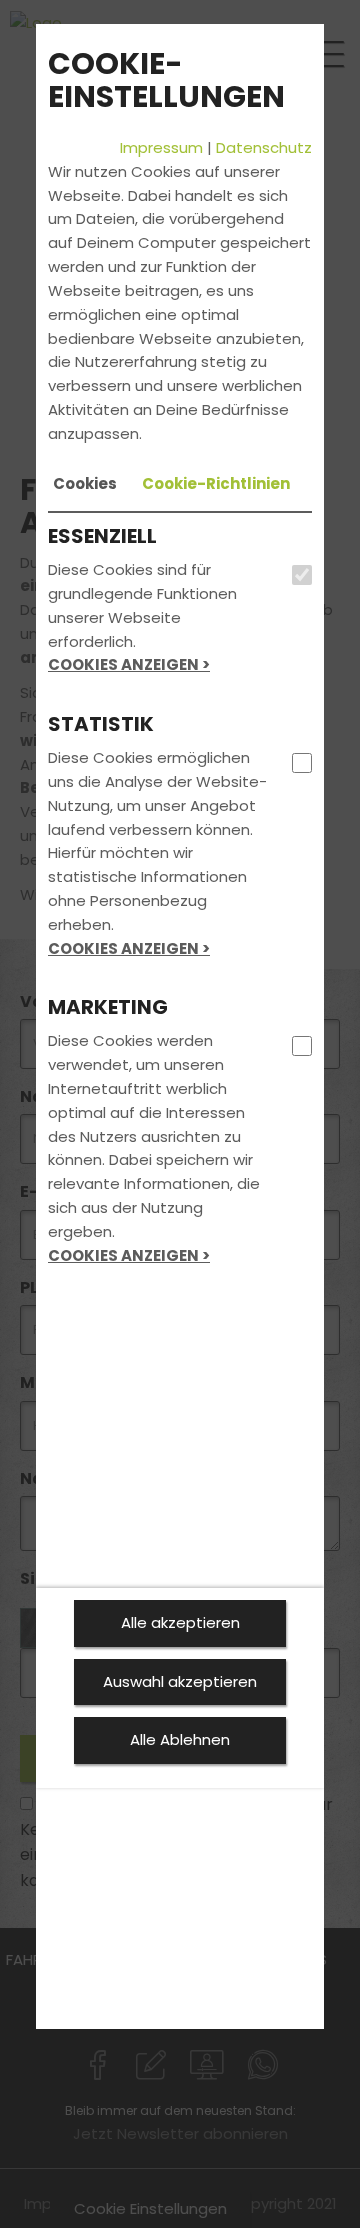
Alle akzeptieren (180, 1622)
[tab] (85, 484)
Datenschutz (264, 147)
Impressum (161, 147)
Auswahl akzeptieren (180, 1681)
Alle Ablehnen (180, 1739)
